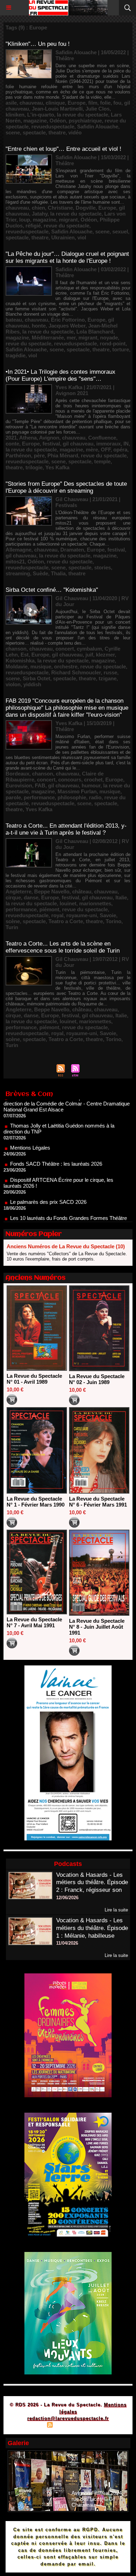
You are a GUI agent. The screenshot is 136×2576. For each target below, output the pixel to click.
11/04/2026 (67, 1943)
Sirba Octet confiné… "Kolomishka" (52, 590)
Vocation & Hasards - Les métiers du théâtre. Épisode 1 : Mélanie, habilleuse (92, 1928)
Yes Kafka (57, 467)
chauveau (31, 103)
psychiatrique (85, 121)
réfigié (33, 226)
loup (25, 220)
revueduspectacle (53, 127)
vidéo (75, 132)
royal (57, 915)
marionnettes (95, 903)
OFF (106, 450)
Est (25, 655)
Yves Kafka (39, 809)
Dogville (86, 208)
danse (31, 897)
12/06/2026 (67, 1898)
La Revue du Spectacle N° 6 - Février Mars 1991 (98, 1502)
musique (41, 666)
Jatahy (40, 214)
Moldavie (17, 666)
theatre (57, 132)
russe (110, 672)
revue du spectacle (66, 226)
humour (91, 785)
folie (105, 103)
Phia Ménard (63, 455)
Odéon (58, 121)
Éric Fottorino (68, 320)
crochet (93, 780)
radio (95, 797)
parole (13, 797)
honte (39, 326)
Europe (77, 103)
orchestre (66, 666)
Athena (28, 438)
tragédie (16, 355)
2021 (11, 438)
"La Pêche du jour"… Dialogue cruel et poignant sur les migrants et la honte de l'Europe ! (67, 257)
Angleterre (18, 892)
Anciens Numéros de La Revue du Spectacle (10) (66, 1246)
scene (13, 132)
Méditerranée (48, 338)
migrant (68, 220)
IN (126, 444)
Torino (114, 921)
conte (12, 444)
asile (11, 103)
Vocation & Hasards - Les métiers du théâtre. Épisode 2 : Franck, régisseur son (92, 1883)
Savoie (108, 915)
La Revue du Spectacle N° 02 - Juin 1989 (97, 1379)
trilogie (34, 467)
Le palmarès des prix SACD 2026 (48, 1180)
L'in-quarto (41, 115)
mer (71, 338)
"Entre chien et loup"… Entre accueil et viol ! (63, 149)
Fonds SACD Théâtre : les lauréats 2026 (56, 1142)
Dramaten (72, 550)
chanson (16, 649)
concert (65, 649)
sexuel (120, 231)
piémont (49, 909)
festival (51, 444)
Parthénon (18, 455)
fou (117, 103)
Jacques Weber (67, 326)
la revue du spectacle (82, 115)
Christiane (60, 208)
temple (102, 461)
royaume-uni (82, 915)
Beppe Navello (52, 892)
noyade (109, 338)
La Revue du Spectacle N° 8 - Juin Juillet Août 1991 (97, 1627)
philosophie (72, 797)
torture (121, 349)
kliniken (15, 115)
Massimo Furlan (77, 791)
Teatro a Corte (66, 921)
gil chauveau (78, 444)
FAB (40, 785)
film (93, 103)
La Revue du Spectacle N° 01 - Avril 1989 (34, 1379)
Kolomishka (20, 661)
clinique (55, 103)
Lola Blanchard (95, 332)
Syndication (67, 2426)
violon (13, 684)
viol (82, 237)
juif (89, 655)
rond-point (113, 343)
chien (38, 208)
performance (39, 797)
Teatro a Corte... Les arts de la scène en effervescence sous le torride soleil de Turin (63, 947)
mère (92, 450)
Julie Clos (97, 109)
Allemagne (18, 550)
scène (13, 921)
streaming (18, 573)
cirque (13, 897)
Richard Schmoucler (76, 672)
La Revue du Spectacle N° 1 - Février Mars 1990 (36, 1502)
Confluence (102, 438)
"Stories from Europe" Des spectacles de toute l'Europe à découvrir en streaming (66, 487)
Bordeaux (17, 774)
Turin (12, 927)
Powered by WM (101, 2426)
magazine (35, 121)
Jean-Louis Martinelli (57, 109)
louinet (68, 903)
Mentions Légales (30, 1126)
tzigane (108, 678)
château (82, 892)
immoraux (108, 444)
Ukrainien (63, 237)
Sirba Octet (36, 678)
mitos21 (15, 561)
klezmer (105, 655)
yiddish (32, 684)
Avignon (49, 438)
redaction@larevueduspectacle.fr (68, 2418)
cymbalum (89, 649)
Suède (40, 573)
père (39, 455)
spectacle (34, 132)
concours (70, 780)
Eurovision (19, 785)
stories (103, 567)
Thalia (58, 573)
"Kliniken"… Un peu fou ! (38, 44)
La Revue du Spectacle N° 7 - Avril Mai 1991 (34, 1622)
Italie (121, 897)
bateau (14, 320)
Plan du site (30, 2426)
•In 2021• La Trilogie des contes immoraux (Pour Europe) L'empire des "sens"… (61, 375)
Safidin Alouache (98, 127)
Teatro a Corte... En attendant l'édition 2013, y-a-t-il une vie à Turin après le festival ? (66, 829)
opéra (120, 450)
